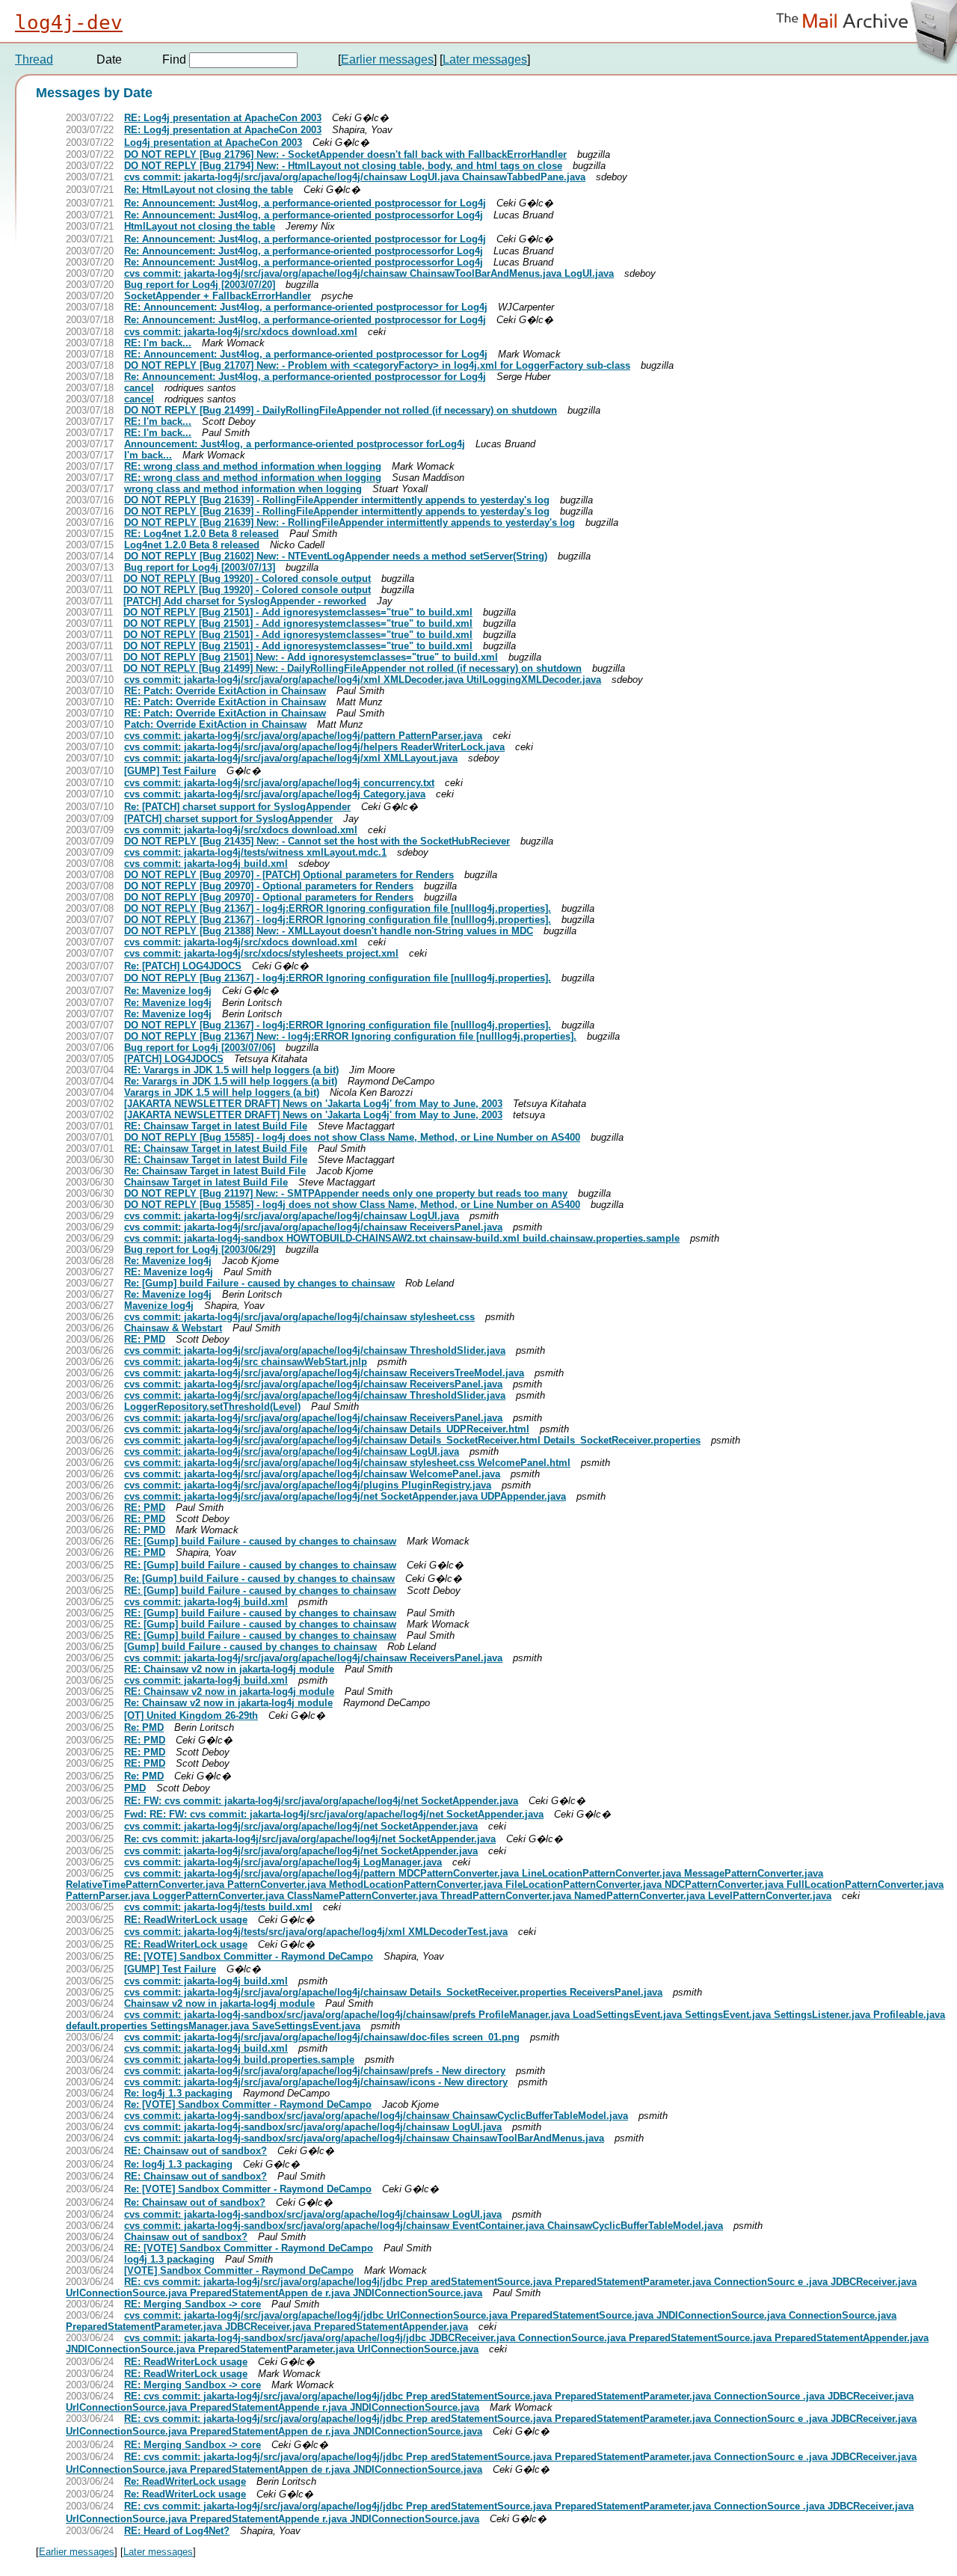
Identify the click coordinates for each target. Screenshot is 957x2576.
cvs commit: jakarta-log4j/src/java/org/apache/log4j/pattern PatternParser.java (303, 736)
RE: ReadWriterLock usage (186, 1920)
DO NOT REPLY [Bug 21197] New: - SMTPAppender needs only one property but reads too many (346, 1193)
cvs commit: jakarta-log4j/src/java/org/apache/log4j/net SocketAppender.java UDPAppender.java (345, 1496)
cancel (139, 388)
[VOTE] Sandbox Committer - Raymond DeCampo (239, 2270)
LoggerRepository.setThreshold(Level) (212, 1407)
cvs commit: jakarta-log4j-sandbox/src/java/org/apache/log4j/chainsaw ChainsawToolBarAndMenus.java (364, 2138)
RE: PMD (145, 1339)
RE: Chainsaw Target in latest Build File (216, 1126)
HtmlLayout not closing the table (200, 226)
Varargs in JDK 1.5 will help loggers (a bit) (222, 1092)
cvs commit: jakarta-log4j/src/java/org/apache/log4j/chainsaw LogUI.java (292, 1216)
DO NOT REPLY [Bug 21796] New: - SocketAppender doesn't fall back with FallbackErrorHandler (345, 154)
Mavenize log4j (159, 1306)
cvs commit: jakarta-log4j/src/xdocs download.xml (241, 332)
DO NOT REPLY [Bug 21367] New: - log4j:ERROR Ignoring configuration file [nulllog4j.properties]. (350, 1036)
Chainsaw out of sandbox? (186, 2237)
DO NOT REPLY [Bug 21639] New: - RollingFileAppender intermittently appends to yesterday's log (350, 522)
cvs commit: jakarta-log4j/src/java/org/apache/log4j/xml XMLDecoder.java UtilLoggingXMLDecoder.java (363, 680)
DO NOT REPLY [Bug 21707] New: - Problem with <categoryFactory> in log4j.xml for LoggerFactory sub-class (377, 365)
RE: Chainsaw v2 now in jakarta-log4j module (229, 1669)
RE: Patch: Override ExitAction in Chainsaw (225, 691)
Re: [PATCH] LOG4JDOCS (183, 966)
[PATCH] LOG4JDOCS (174, 1059)
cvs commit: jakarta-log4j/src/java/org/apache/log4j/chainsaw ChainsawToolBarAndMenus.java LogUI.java (369, 273)
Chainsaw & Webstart (173, 1328)
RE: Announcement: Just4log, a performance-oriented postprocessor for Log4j (306, 307)
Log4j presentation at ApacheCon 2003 (213, 142)
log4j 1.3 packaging (169, 2259)
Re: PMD (144, 1727)
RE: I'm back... (158, 343)
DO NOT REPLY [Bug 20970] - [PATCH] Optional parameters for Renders (289, 875)
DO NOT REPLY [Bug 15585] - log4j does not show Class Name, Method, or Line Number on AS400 (352, 1137)
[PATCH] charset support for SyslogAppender (228, 819)
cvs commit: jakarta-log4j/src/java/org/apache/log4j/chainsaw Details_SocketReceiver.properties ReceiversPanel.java (393, 1992)
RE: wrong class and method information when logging (253, 466)
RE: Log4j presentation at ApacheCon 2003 (223, 118)
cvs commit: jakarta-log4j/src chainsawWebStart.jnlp (246, 1362)
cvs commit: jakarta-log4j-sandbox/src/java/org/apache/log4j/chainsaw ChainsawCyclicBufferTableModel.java (376, 2116)
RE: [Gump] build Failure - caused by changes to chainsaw (260, 1541)
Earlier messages (387, 59)
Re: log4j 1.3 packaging (178, 2093)
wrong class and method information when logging (243, 489)
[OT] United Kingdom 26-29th (191, 1715)
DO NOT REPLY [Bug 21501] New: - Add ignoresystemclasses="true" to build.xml (311, 657)
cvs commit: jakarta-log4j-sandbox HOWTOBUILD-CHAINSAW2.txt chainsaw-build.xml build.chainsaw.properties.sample (402, 1238)
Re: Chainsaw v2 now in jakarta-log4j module (228, 1703)
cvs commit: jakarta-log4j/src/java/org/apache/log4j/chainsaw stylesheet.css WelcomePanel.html (347, 1463)
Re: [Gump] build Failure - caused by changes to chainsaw (259, 1283)
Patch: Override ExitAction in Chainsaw (215, 724)
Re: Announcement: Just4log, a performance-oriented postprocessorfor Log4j (304, 215)
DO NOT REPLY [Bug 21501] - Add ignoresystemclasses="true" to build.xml (298, 612)
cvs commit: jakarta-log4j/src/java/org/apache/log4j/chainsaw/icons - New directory (316, 2082)
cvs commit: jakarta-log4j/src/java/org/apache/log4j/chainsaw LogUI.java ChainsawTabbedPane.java (355, 177)
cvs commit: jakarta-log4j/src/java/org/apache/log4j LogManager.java (283, 1862)
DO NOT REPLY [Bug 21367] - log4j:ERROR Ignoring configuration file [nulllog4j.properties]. (338, 908)
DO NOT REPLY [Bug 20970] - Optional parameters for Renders (269, 886)
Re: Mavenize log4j (168, 991)
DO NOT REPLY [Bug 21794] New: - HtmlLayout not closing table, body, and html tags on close (343, 166)
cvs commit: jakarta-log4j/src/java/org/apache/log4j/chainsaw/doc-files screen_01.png (322, 2037)
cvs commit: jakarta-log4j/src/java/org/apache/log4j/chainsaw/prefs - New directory (315, 2071)
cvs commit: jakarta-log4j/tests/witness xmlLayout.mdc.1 (255, 852)
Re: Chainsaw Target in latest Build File (215, 1171)
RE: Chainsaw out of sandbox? (196, 2151)
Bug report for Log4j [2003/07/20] (200, 285)
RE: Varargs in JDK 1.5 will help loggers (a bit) (231, 1070)
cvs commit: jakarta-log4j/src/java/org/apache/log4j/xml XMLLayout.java (291, 758)
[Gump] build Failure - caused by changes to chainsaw (250, 1647)
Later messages (485, 59)
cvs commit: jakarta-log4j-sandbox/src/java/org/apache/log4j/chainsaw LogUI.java (313, 2127)
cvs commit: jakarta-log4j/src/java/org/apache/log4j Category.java (275, 794)
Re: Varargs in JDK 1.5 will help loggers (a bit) (231, 1081)
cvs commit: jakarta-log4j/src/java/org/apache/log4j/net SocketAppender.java (301, 1826)
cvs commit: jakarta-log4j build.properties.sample (239, 2060)
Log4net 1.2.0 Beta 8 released (192, 545)
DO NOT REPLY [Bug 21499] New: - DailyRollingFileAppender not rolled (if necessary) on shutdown (353, 668)
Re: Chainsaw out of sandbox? (195, 2202)
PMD (135, 1788)
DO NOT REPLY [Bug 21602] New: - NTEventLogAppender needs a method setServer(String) (336, 556)
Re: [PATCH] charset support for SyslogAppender (237, 807)
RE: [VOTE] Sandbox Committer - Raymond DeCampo (249, 1956)
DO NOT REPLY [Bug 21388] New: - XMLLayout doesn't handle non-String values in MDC (329, 931)
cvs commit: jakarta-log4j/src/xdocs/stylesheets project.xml (261, 953)
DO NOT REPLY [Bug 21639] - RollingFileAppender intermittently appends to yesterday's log (337, 500)
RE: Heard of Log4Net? (177, 2531)
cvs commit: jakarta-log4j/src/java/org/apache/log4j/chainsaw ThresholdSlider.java (315, 1350)
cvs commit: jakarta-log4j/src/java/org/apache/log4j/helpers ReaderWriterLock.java (314, 747)
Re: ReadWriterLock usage (185, 2481)
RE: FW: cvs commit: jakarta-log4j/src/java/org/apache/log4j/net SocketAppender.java (321, 1801)
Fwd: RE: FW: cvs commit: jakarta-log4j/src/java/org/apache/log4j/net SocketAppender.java (334, 1814)
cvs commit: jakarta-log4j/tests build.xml (218, 1907)
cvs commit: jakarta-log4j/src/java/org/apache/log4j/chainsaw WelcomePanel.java (312, 1474)
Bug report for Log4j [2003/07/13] (200, 567)
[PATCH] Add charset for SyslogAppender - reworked (245, 601)
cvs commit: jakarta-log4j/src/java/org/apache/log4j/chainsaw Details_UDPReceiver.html (327, 1429)
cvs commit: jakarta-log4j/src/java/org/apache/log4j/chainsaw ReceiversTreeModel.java (324, 1373)
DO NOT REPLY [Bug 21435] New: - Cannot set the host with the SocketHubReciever (317, 841)
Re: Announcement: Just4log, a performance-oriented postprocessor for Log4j (305, 203)
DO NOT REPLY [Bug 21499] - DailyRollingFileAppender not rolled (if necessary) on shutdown (341, 410)
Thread (34, 59)
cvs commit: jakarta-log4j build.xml (206, 864)
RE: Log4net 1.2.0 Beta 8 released (201, 534)
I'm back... (148, 455)
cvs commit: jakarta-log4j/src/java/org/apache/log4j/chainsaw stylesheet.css (299, 1317)
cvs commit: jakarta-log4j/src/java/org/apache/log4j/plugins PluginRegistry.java (308, 1485)
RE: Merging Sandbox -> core (193, 2304)
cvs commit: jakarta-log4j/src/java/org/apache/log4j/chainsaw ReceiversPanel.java (313, 1227)
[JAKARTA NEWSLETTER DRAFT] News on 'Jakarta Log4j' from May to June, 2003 (313, 1104)
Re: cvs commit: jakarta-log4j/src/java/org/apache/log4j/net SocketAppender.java (310, 1839)
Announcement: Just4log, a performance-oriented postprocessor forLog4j (295, 444)
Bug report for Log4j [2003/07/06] (200, 1048)
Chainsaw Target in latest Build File (206, 1182)
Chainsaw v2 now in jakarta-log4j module (219, 2003)
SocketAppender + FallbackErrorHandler (218, 296)
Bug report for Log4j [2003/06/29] (200, 1249)
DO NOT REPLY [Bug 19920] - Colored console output (247, 579)
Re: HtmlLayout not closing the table (209, 190)
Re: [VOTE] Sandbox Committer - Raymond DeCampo (248, 2104)
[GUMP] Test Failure (170, 771)
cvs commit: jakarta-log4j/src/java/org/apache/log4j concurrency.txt (279, 783)
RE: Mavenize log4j (169, 1272)
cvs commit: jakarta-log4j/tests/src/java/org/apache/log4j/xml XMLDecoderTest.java (316, 1932)
